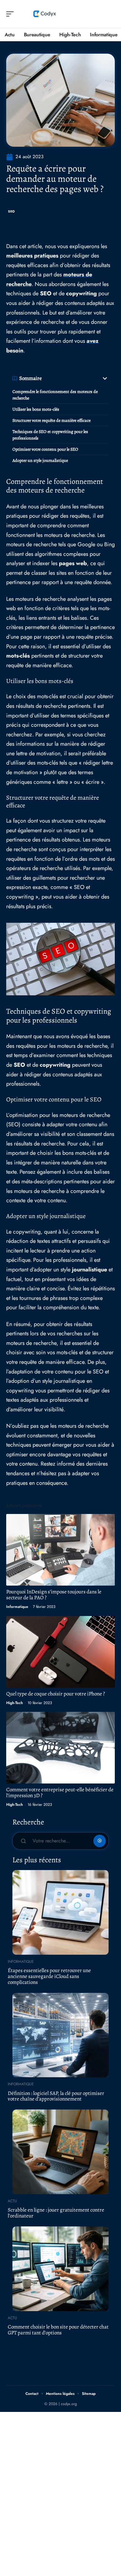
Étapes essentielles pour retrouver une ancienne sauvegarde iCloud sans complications (49, 1976)
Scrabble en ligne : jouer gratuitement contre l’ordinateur (56, 2213)
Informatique (17, 1607)
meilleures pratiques (32, 256)
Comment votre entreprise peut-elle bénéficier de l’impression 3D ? (60, 1792)
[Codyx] (45, 14)
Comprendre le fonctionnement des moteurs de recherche (55, 395)
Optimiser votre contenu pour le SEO (45, 449)
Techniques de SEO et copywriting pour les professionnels (50, 435)
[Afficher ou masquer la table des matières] (75, 378)
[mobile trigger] (11, 14)
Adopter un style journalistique (40, 460)
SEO (11, 211)
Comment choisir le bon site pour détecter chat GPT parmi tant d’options (58, 2330)
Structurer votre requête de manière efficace (52, 420)
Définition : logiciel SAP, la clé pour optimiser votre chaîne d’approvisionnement (56, 2096)
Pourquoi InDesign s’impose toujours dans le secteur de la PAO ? (54, 1595)
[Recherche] (110, 14)
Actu (12, 2201)
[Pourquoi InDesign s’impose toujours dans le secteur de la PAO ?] (60, 1550)
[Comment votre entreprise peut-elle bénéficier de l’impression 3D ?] (60, 1748)
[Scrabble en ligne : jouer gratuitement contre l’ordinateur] (60, 2152)
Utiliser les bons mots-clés (36, 409)
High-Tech (15, 1703)
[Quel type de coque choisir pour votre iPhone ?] (60, 1652)
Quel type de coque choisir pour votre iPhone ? (56, 1694)
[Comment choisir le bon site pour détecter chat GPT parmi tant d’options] (60, 2269)
